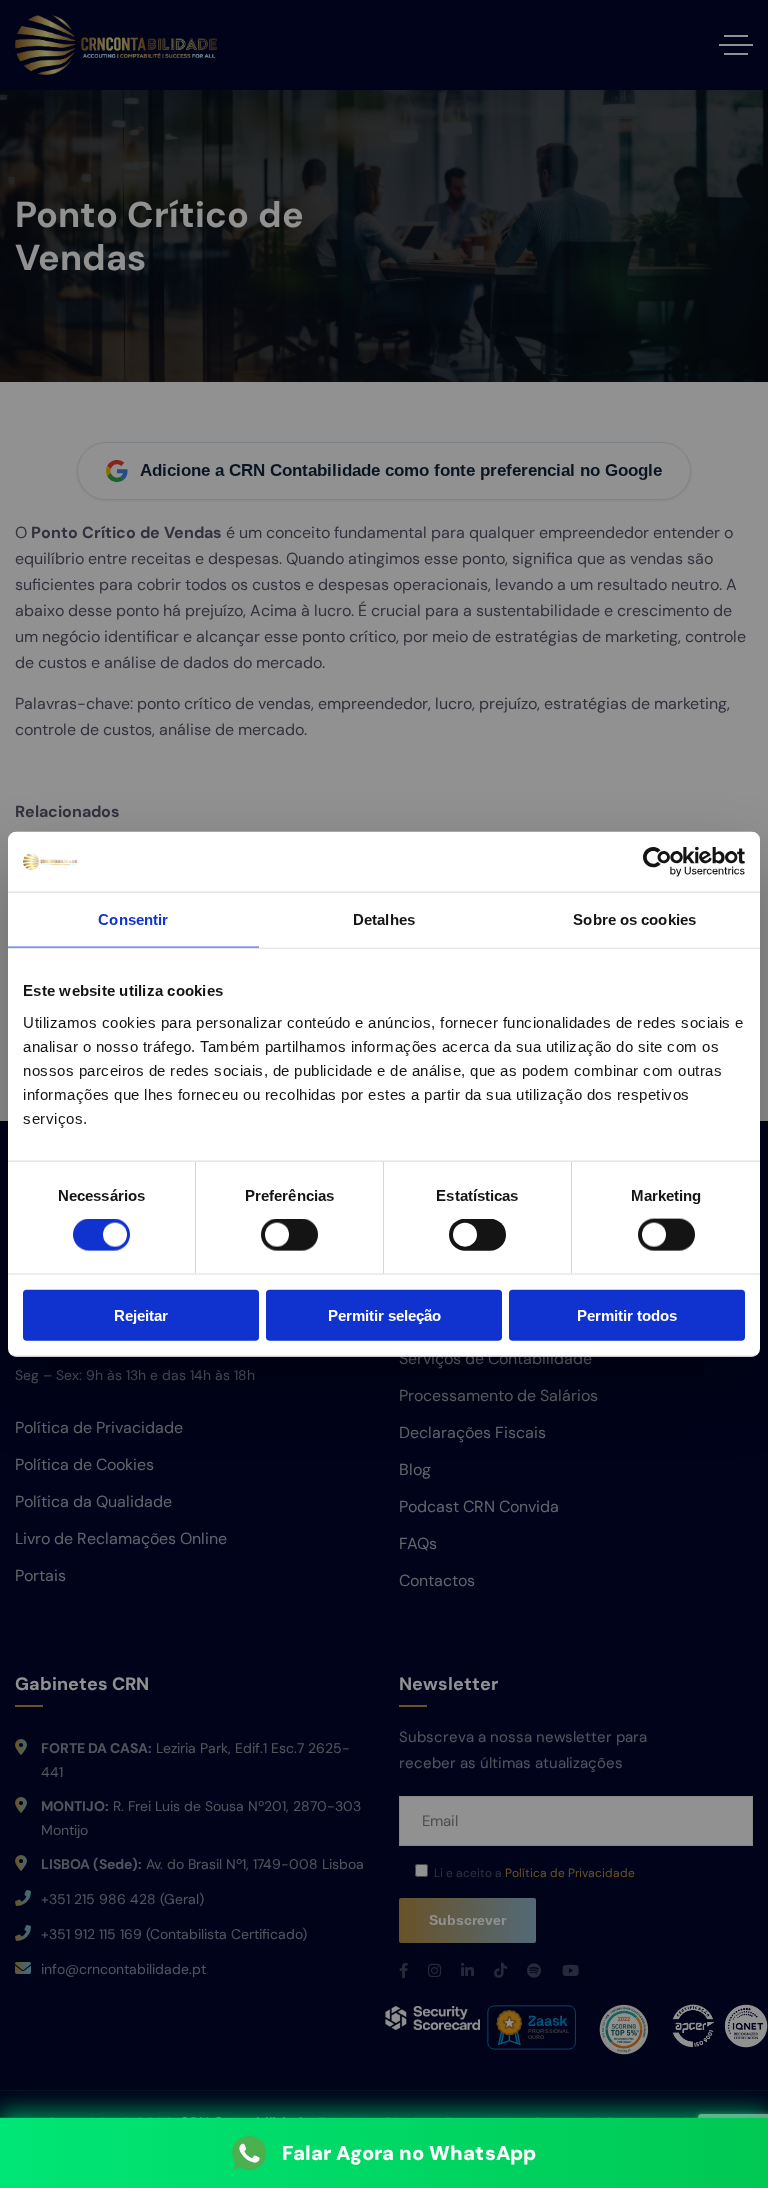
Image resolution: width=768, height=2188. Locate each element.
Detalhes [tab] (384, 919)
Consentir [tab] (133, 919)
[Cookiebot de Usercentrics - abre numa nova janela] (657, 862)
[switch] (289, 1235)
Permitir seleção (384, 1314)
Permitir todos (627, 1314)
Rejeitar (141, 1314)
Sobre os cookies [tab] (634, 919)
